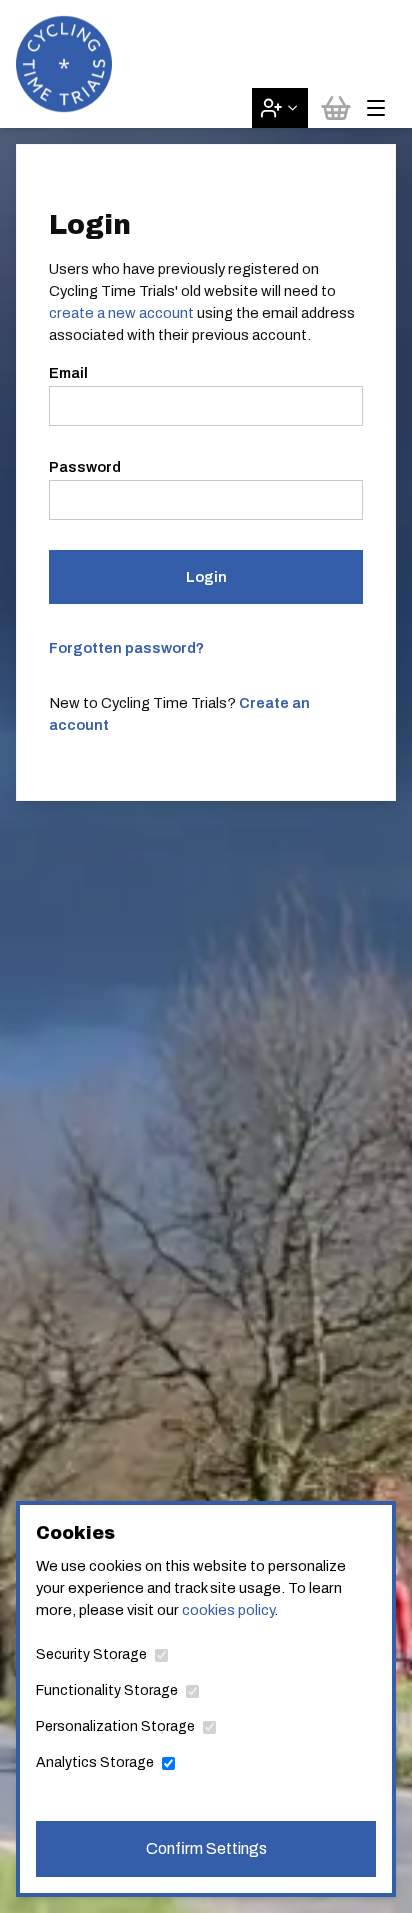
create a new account (121, 313)
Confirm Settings (206, 1848)
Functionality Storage (107, 1690)
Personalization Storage (115, 1726)
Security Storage (91, 1654)
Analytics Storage (95, 1762)
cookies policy (228, 1610)
